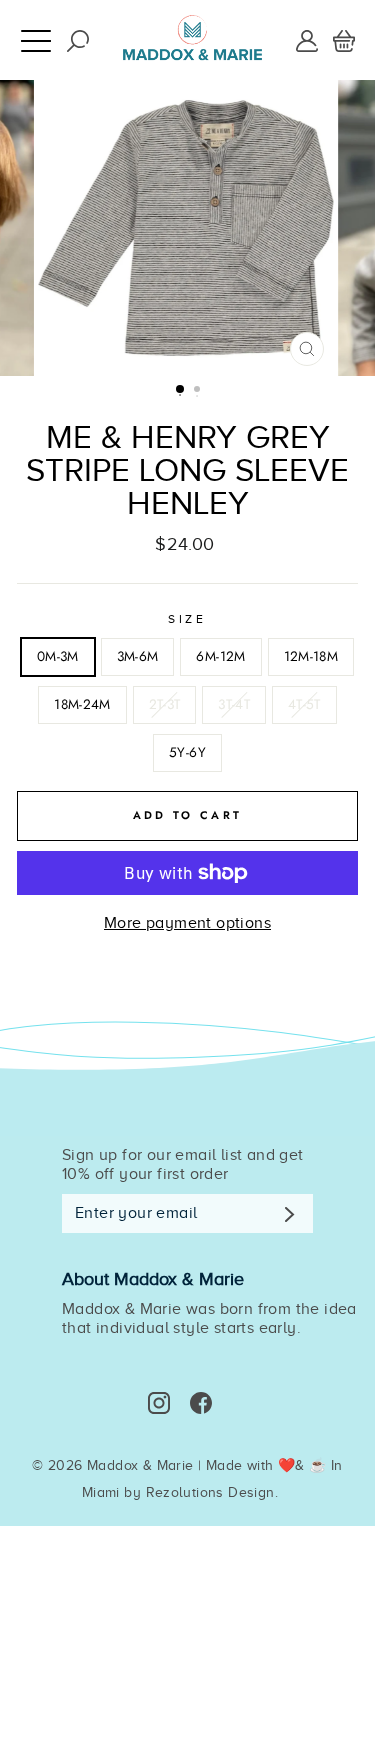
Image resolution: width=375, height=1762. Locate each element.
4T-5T (304, 704)
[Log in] (307, 39)
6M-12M (220, 656)
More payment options (187, 923)
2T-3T (165, 704)
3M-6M (138, 656)
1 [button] (181, 390)
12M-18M (311, 656)
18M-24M (82, 704)
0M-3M (58, 656)
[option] (188, 228)
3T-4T (234, 704)
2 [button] (199, 391)
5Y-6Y (187, 752)
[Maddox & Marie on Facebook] (201, 1403)
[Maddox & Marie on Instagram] (159, 1403)
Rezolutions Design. (212, 1492)
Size (187, 619)
